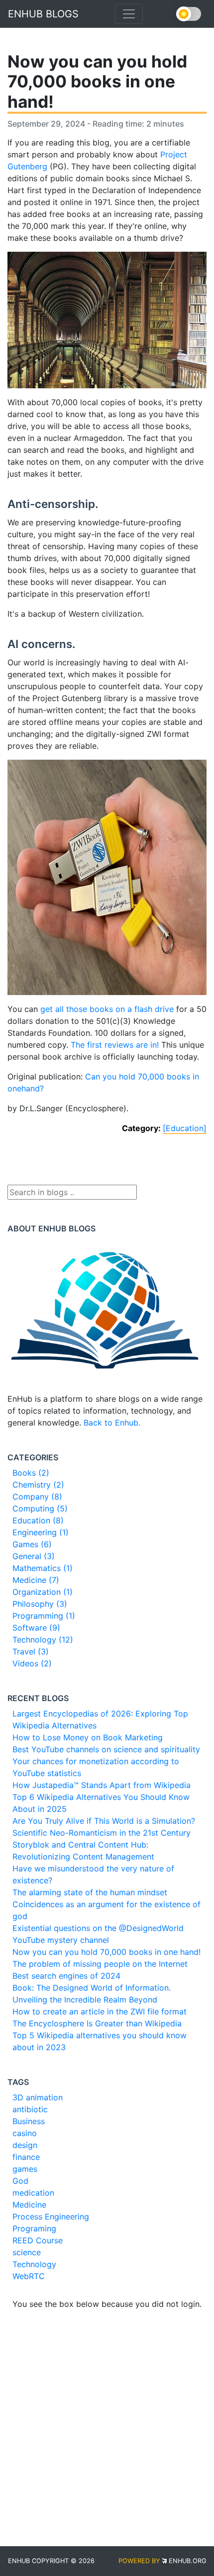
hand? (33, 1088)
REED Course (38, 2240)
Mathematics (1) (43, 1568)
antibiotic (30, 2109)
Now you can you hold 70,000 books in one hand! (107, 1952)
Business (29, 2121)
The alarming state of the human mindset (90, 1892)
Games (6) (32, 1544)
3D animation (38, 2097)
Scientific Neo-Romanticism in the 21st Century (102, 1833)
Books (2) (31, 1473)
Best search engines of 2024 (66, 1976)
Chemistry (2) (38, 1485)
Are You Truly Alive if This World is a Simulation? (104, 1821)
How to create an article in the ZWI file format (100, 2011)
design (25, 2145)
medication (33, 2193)
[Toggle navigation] (129, 14)
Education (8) (38, 1520)
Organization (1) (43, 1592)
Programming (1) (44, 1616)
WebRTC (29, 2276)
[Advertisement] (107, 2417)
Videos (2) (32, 1663)
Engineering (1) (41, 1532)
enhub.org (188, 2561)
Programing (34, 2228)
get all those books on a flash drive (107, 1009)
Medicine (29, 2205)
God (20, 2181)
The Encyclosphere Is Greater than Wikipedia (97, 2023)
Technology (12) (43, 1640)
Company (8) (37, 1497)
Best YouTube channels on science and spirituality (106, 1749)
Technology (34, 2264)
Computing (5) (40, 1508)
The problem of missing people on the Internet (100, 1964)
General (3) (34, 1556)
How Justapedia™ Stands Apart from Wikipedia (102, 1785)
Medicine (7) (36, 1580)
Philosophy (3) (40, 1604)
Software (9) (36, 1628)
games (25, 2169)
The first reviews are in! (115, 1045)
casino (25, 2133)
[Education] (185, 1128)
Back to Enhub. (112, 1423)
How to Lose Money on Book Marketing (88, 1737)
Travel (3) (31, 1651)
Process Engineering (51, 2217)
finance (26, 2157)
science (27, 2252)
